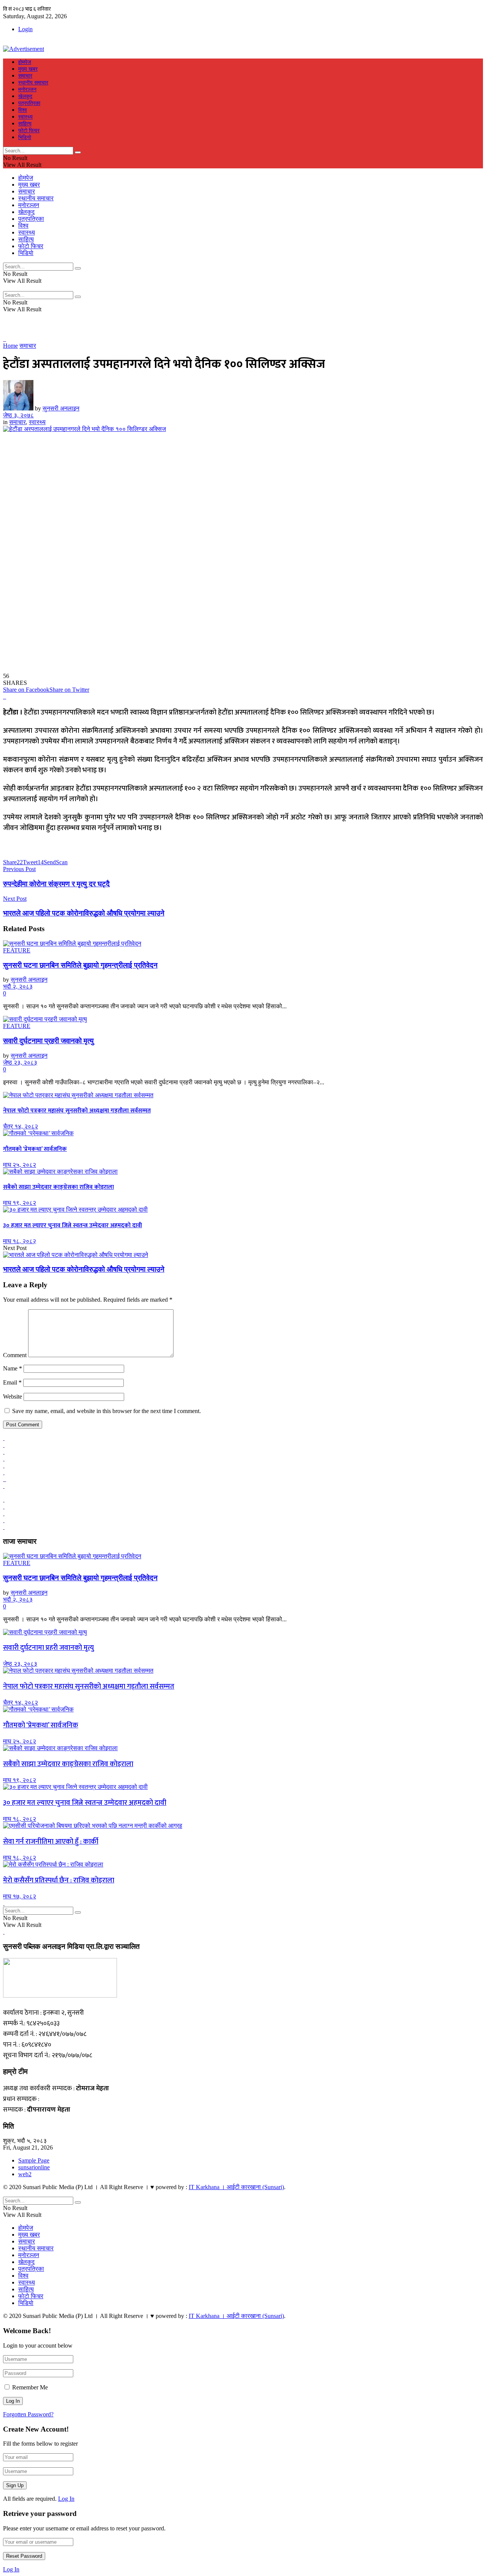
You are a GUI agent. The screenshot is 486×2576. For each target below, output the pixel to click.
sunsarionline (34, 2167)
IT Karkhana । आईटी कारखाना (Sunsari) (236, 2187)
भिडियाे (25, 137)
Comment (15, 1355)
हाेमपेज (25, 62)
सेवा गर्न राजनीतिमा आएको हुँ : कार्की (51, 1842)
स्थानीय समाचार (33, 83)
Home (10, 346)
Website (13, 1397)
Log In (66, 2499)
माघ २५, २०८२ (20, 1165)
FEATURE (17, 950)
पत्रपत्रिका (29, 103)
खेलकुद (25, 96)
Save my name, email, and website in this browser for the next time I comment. (107, 1411)
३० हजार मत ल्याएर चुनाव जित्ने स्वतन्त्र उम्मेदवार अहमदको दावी (73, 1225)
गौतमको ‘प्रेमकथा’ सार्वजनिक (35, 1149)
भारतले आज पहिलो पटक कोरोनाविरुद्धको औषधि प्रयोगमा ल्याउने (84, 1269)
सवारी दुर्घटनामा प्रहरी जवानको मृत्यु (48, 1041)
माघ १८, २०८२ (20, 1241)
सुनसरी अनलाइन (61, 408)
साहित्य (25, 124)
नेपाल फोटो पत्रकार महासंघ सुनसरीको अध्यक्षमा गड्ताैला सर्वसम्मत (77, 1111)
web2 (25, 2174)
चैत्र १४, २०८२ (21, 1126)
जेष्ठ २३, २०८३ (20, 1062)
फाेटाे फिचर (29, 131)
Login (25, 29)
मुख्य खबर (28, 69)
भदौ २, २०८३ (18, 986)
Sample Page (34, 2160)
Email (12, 1382)
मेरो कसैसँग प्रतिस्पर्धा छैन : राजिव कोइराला (59, 1880)
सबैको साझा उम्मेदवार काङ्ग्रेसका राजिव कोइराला (58, 1187)
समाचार (25, 76)
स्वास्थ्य (25, 117)
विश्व (23, 110)
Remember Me (30, 2387)
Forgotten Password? (28, 2414)
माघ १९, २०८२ (20, 1203)
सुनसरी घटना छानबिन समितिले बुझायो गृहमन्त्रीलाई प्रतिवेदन (80, 965)
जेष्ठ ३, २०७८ (18, 415)
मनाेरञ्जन (27, 90)
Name (13, 1368)
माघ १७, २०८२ (20, 1896)
